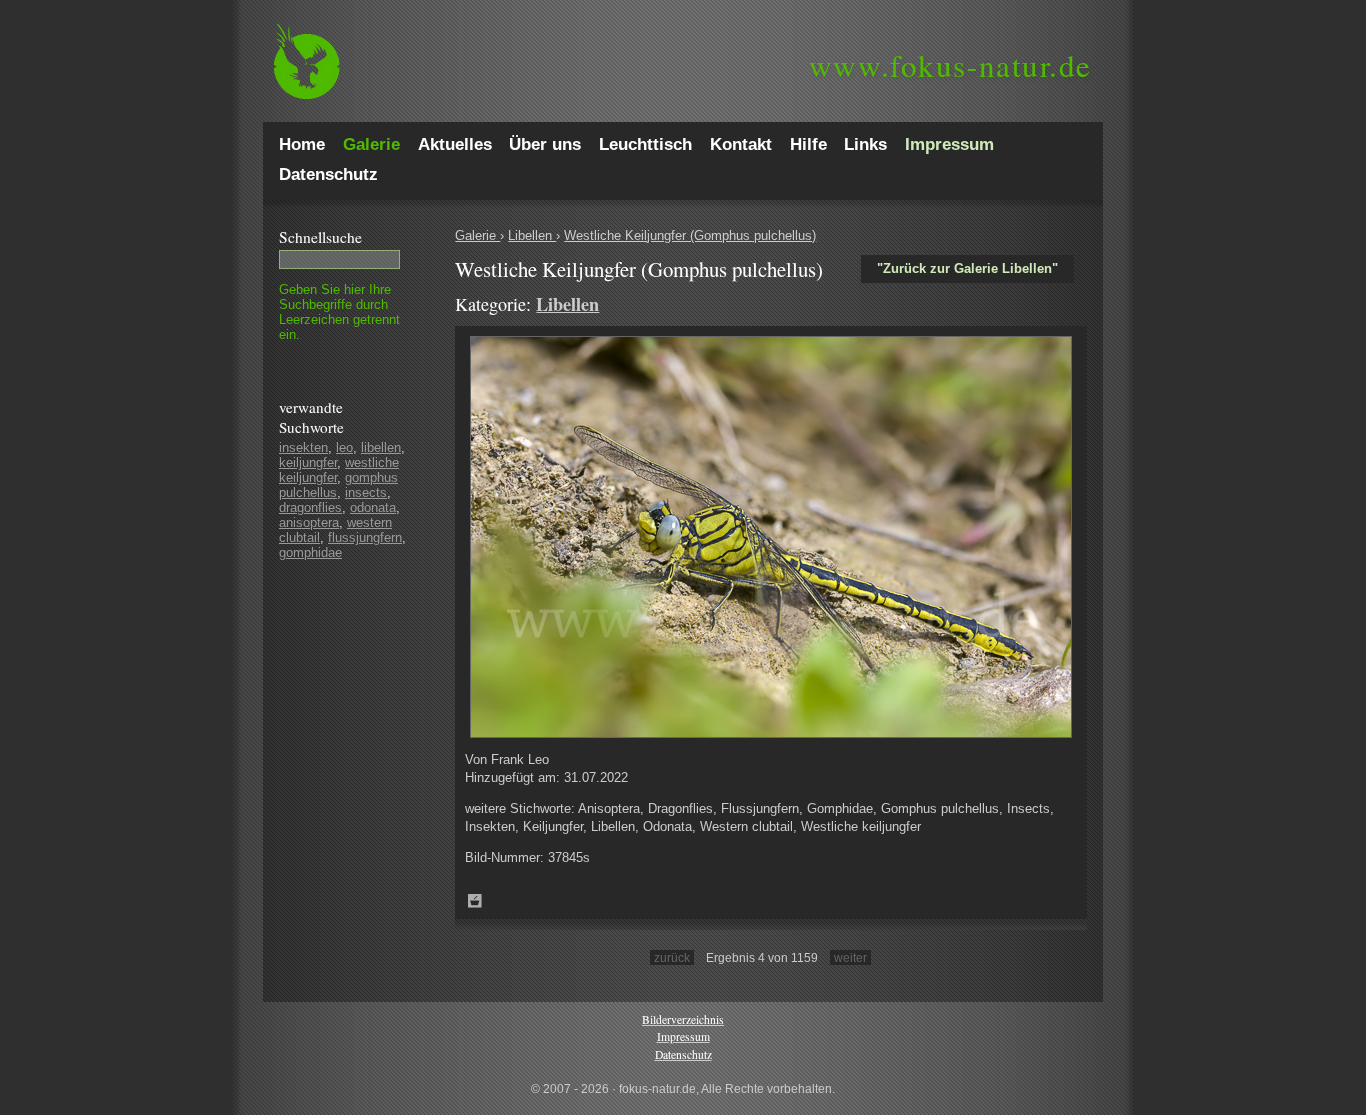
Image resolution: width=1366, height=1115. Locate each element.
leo (344, 447)
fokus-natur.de (950, 65)
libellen (381, 447)
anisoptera (309, 522)
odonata (373, 507)
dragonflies (310, 507)
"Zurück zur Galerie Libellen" (967, 268)
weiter (850, 957)
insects (366, 492)
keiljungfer (308, 462)
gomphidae (310, 552)
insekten (303, 447)
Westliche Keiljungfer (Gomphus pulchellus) (690, 235)
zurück (672, 957)
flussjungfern (365, 537)
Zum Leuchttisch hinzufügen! (475, 901)
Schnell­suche (320, 237)
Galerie (477, 235)
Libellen (532, 235)
